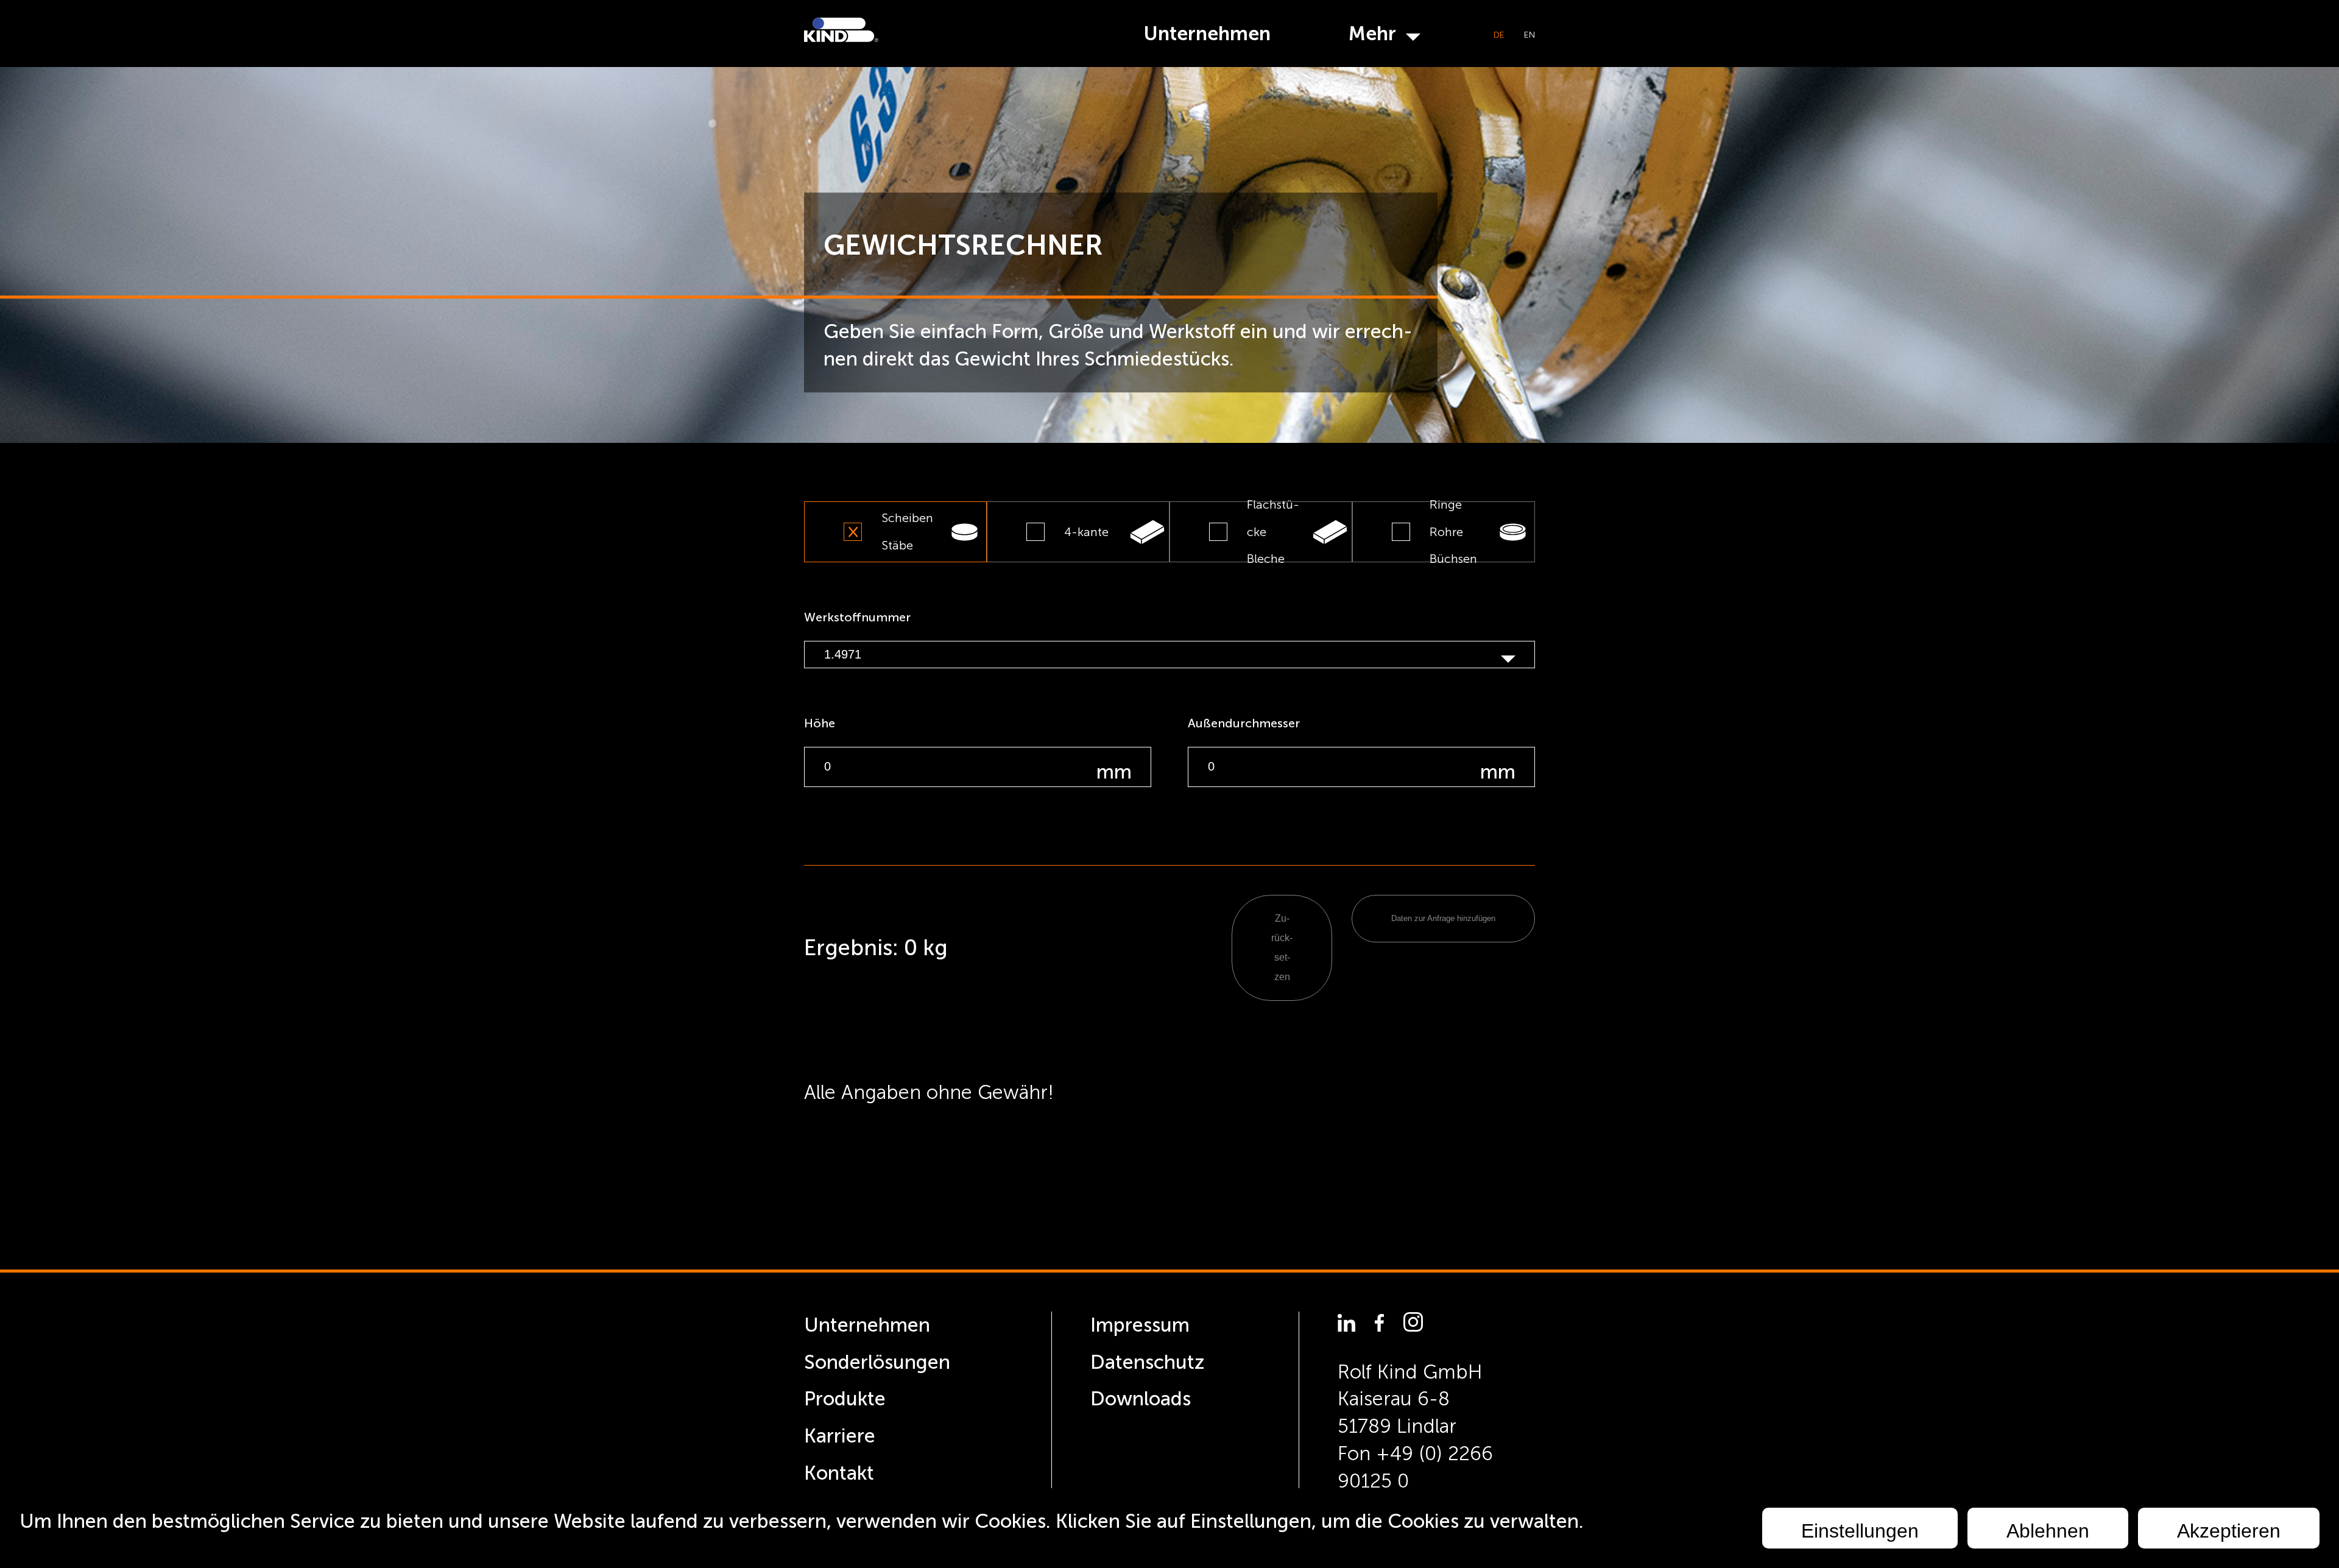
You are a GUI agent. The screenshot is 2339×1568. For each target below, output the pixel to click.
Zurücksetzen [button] (1282, 948)
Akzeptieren (2229, 1531)
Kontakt (839, 1473)
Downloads (1141, 1399)
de (1499, 35)
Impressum (1140, 1325)
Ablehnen (2048, 1531)
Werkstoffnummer (857, 617)
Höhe (820, 723)
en (1529, 35)
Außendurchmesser (1244, 723)
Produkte (845, 1399)
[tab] (895, 532)
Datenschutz (1147, 1362)
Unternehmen (1207, 34)
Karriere (840, 1436)
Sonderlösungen (877, 1362)
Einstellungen (1860, 1531)
